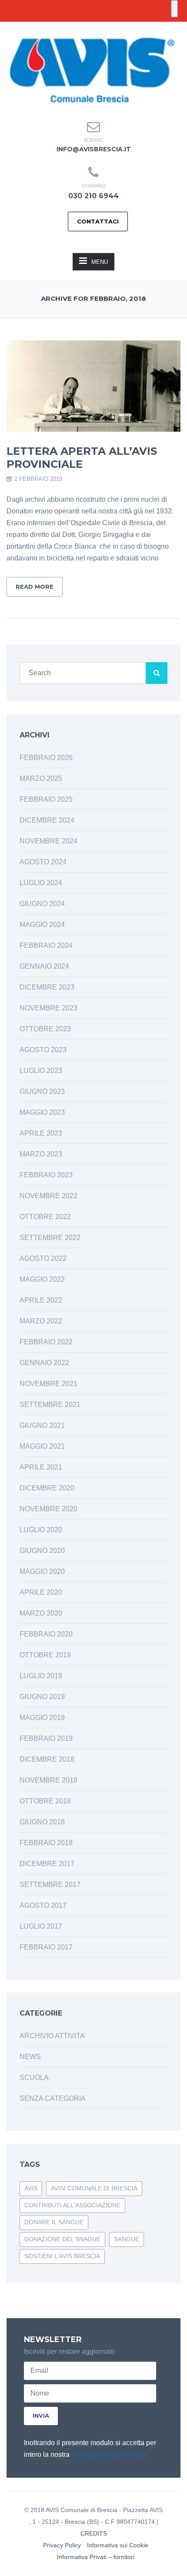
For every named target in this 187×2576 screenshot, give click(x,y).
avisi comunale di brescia (94, 2188)
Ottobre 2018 (45, 1801)
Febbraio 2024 (46, 945)
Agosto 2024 (43, 862)
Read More (35, 587)
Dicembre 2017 (47, 1864)
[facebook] (86, 28)
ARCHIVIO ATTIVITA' (53, 2036)
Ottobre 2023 (45, 1029)
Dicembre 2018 (47, 1759)
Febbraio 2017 (46, 1947)
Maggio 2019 (42, 1718)
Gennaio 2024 (44, 966)
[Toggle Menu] (174, 9)
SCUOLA (34, 2078)
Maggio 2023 (42, 1112)
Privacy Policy (62, 2545)
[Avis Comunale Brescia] (91, 69)
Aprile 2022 (41, 1300)
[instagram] (101, 28)
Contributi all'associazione (72, 2205)
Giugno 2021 (42, 1425)
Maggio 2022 (42, 1279)
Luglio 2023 (41, 1071)
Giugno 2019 (42, 1697)
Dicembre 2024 (47, 820)
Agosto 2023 (43, 1050)
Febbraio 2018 (46, 1843)
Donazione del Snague (62, 2239)
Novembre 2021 (48, 1384)
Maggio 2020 (42, 1571)
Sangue (127, 2239)
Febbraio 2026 (46, 758)
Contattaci (98, 221)
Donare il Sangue (54, 2222)
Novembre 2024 (48, 841)
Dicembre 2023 (47, 987)
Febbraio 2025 (46, 799)
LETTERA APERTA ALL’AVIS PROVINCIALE (82, 458)
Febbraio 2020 (46, 1634)
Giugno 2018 (42, 1822)
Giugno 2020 (42, 1551)
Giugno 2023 (42, 1091)
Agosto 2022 (43, 1258)
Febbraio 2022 (46, 1342)
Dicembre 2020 (47, 1488)
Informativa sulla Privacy (109, 2454)
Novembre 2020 (48, 1509)
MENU (100, 262)
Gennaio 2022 (44, 1363)
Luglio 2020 (41, 1530)
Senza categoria (53, 2098)
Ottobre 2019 (45, 1655)
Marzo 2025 (41, 778)
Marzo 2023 (41, 1154)
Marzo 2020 (41, 1613)
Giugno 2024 (42, 904)
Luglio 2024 (41, 883)
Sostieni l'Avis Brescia (62, 2256)
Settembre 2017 (50, 1885)
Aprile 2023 (41, 1133)
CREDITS (94, 2533)
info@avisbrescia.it (94, 149)
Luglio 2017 (41, 1926)
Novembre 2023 (48, 1008)
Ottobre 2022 (45, 1217)
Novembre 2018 (48, 1780)
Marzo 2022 (41, 1321)
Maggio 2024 (42, 925)
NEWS (30, 2057)
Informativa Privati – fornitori (96, 2557)
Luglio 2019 (41, 1676)
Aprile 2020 (41, 1592)
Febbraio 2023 (46, 1175)
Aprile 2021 (41, 1467)
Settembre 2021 (50, 1405)
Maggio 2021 (42, 1446)
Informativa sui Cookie (118, 2545)
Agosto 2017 (43, 1905)
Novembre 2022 (48, 1196)
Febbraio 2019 (46, 1738)
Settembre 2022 (50, 1238)
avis (31, 2188)
